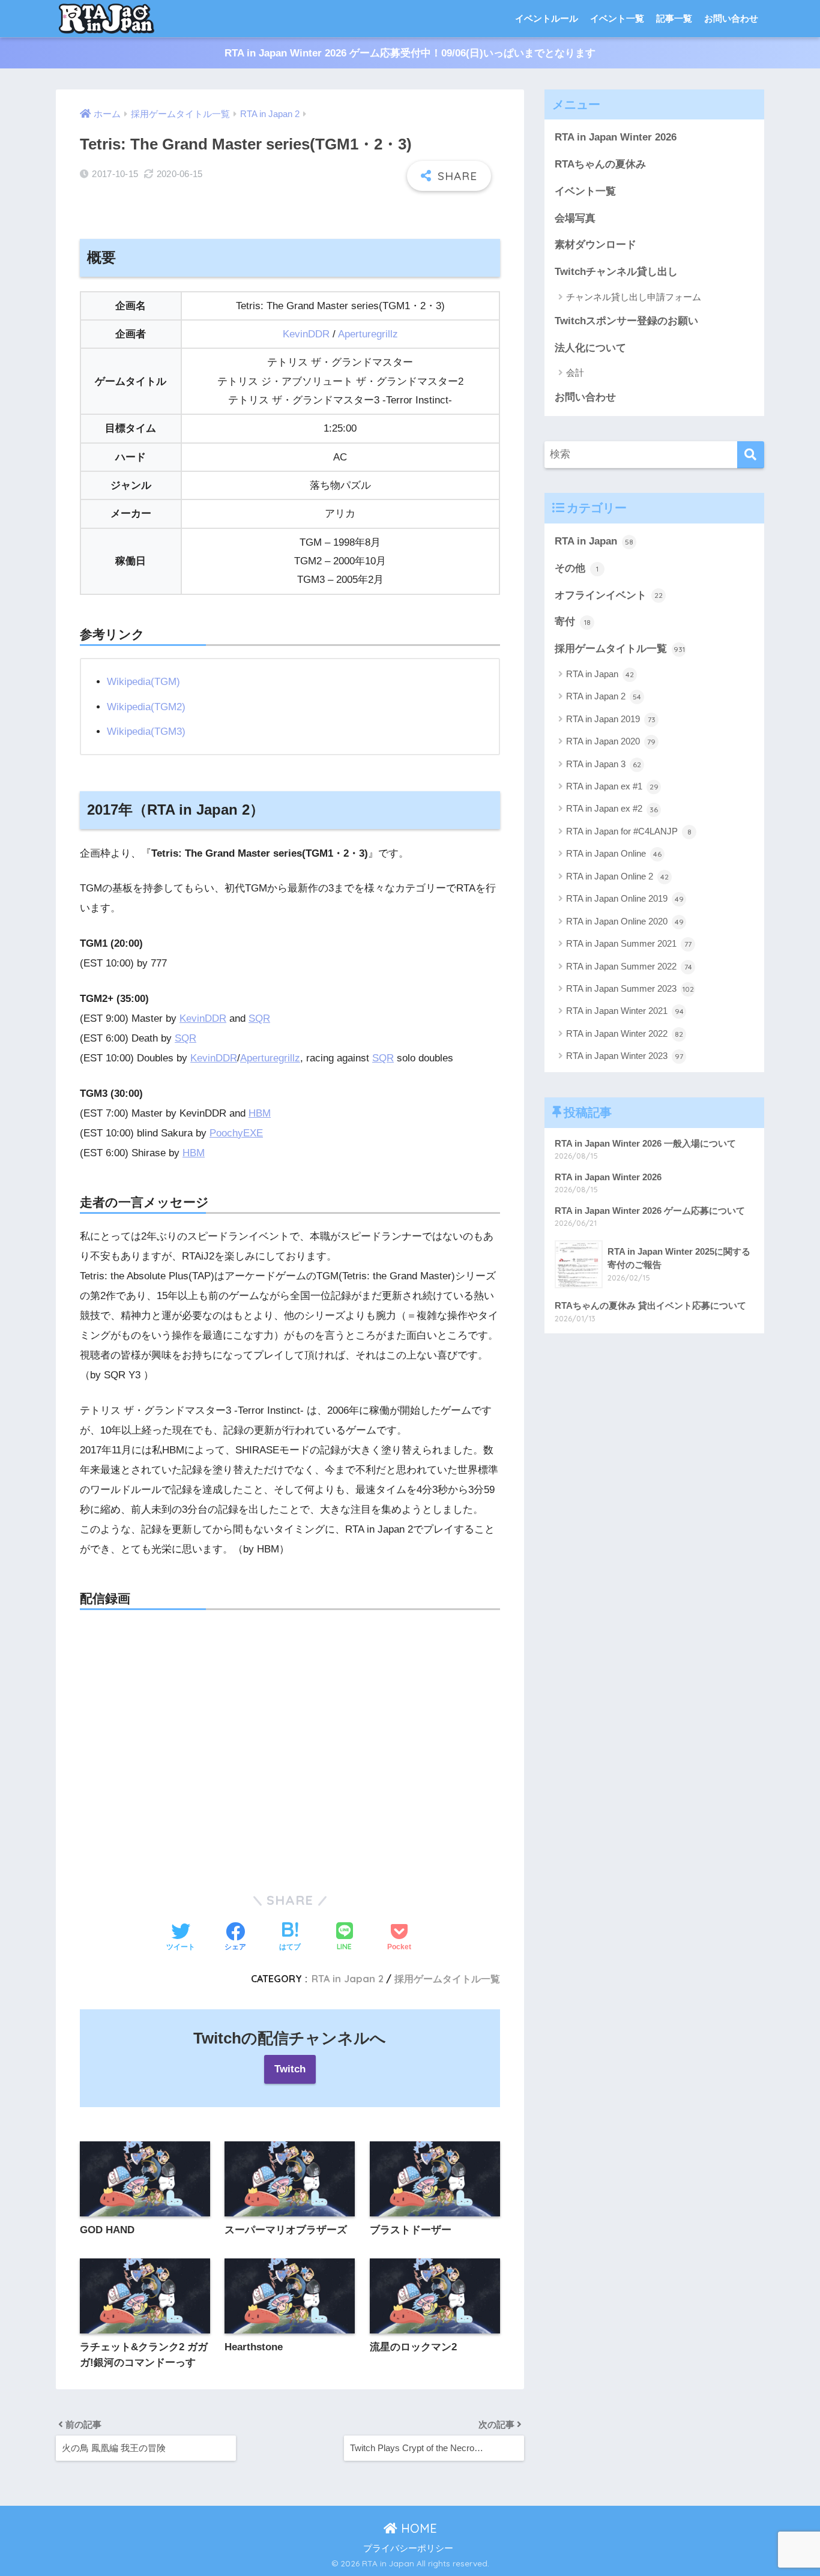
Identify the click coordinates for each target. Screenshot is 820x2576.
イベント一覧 (617, 18)
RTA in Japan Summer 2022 (629, 966)
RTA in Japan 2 (348, 1979)
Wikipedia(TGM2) (146, 707)
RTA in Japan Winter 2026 (616, 137)
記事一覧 (674, 18)
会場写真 (575, 218)
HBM (260, 1113)
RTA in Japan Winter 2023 (625, 1056)
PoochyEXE (236, 1133)
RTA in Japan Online (614, 853)
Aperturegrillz (368, 334)
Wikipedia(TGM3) (146, 731)
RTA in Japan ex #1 (612, 786)
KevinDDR (306, 334)
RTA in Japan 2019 (611, 719)
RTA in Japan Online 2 (617, 876)
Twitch (290, 2069)
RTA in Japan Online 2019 (625, 898)
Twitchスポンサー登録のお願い (626, 321)
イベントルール (547, 18)
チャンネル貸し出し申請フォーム (634, 297)
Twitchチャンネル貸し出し (616, 272)
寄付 (573, 622)
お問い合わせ (731, 18)
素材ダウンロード (595, 245)
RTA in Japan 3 (604, 764)
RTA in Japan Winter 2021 (625, 1011)
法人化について (590, 348)
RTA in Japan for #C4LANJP (629, 831)
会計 (575, 373)
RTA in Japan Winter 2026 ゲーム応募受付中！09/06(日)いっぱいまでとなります (410, 53)
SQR (259, 1018)
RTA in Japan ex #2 (612, 808)
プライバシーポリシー (408, 2548)
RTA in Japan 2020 (611, 741)
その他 (577, 568)
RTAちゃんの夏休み (600, 164)
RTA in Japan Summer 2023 (630, 988)
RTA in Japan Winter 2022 (625, 1033)
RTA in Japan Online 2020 (625, 921)
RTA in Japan (594, 541)
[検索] (751, 455)
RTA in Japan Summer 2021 (629, 943)
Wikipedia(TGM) (143, 682)
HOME (417, 2528)
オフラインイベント (609, 595)
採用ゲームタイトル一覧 (447, 1979)
